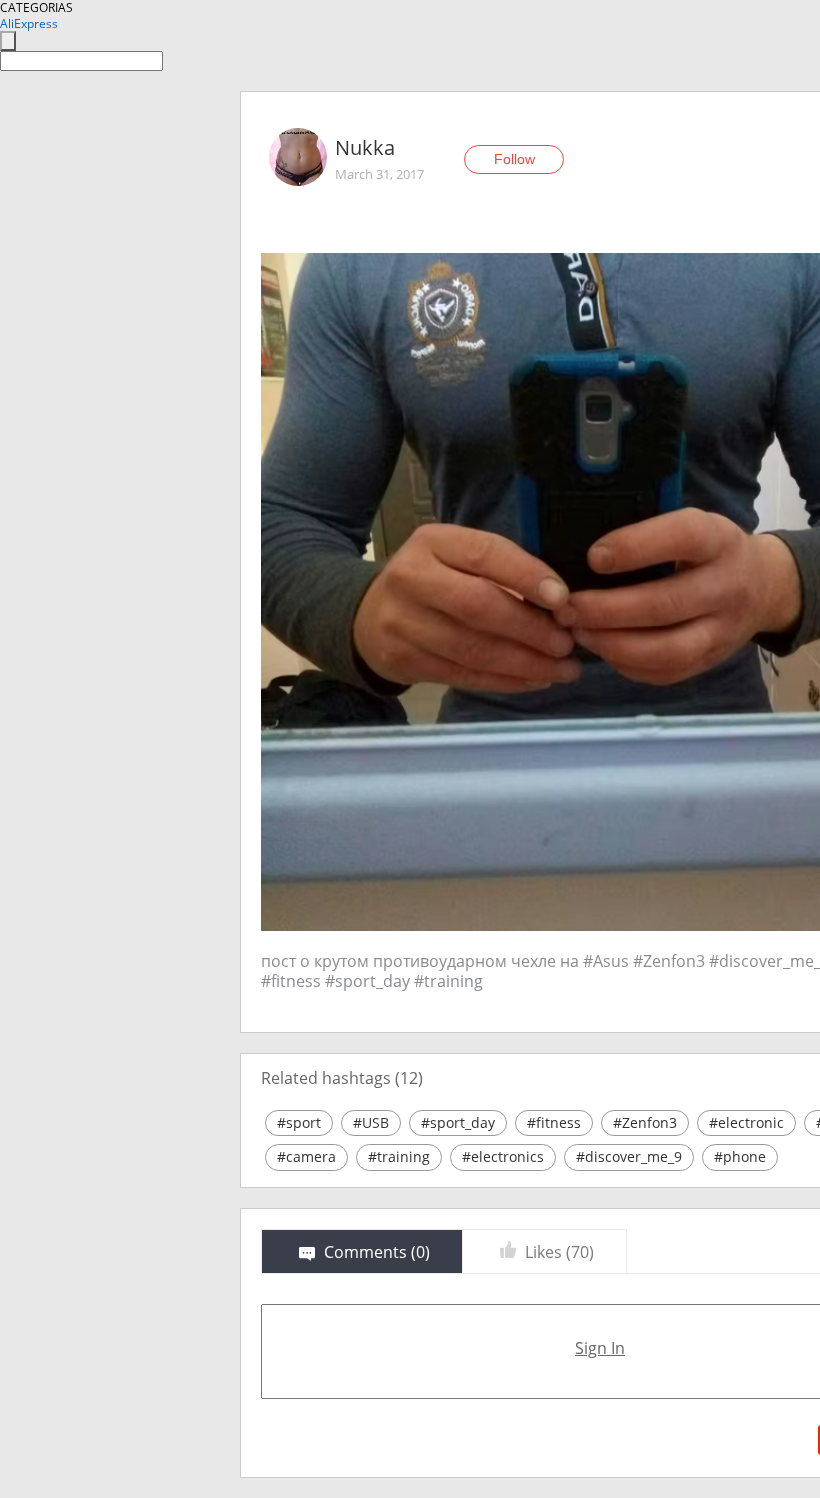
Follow (514, 159)
